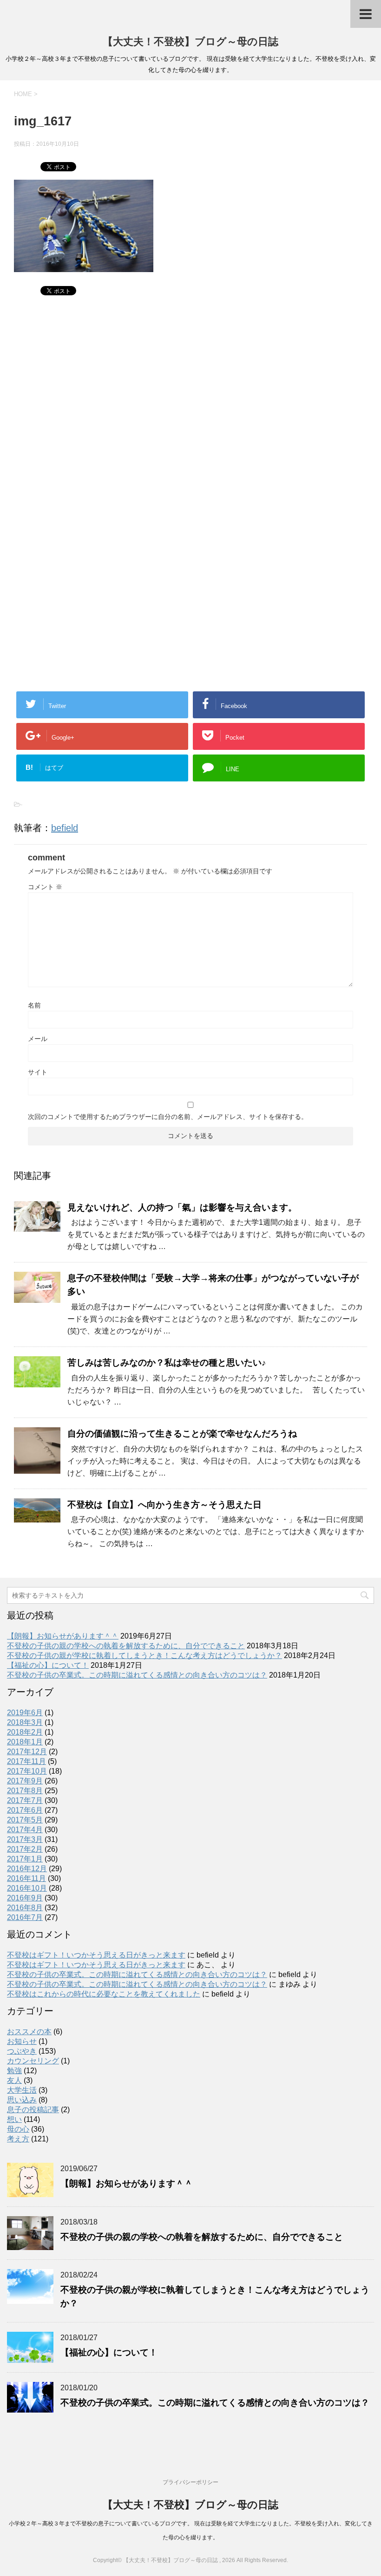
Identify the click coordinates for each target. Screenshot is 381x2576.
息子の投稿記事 (33, 2110)
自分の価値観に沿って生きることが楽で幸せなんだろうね (182, 1434)
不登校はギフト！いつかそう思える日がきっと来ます (96, 1955)
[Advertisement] (190, 406)
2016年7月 (25, 1917)
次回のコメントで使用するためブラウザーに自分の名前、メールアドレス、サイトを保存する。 (168, 1117)
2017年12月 (27, 1752)
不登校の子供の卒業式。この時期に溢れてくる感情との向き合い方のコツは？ (137, 1675)
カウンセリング (33, 2061)
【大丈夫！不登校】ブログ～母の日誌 (190, 42)
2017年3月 (25, 1839)
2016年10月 (27, 1888)
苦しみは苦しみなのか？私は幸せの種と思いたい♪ (167, 1363)
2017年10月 (27, 1771)
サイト (38, 1072)
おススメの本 (29, 2032)
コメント (45, 887)
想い (14, 2119)
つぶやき (22, 2051)
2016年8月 (25, 1908)
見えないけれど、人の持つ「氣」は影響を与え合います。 (182, 1207)
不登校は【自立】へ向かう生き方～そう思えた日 (164, 1505)
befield (65, 828)
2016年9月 (25, 1898)
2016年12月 (27, 1869)
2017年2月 (25, 1849)
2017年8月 (25, 1791)
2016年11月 (26, 1878)
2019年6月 (25, 1713)
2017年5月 (25, 1820)
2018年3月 (25, 1722)
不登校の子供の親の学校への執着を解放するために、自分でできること (126, 1646)
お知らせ (22, 2041)
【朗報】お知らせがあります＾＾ (63, 1636)
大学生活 (22, 2090)
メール (38, 1039)
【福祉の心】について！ (48, 1665)
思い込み (22, 2100)
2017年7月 (25, 1800)
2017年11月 (26, 1761)
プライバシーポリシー (190, 2482)
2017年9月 (25, 1781)
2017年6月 (25, 1810)
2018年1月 (25, 1742)
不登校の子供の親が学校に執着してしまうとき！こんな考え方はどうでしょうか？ (145, 1656)
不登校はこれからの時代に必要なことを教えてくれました (104, 1994)
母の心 (18, 2129)
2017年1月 (25, 1859)
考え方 (18, 2139)
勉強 (14, 2071)
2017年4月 (25, 1830)
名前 (34, 1005)
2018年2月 (25, 1732)
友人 (14, 2080)
